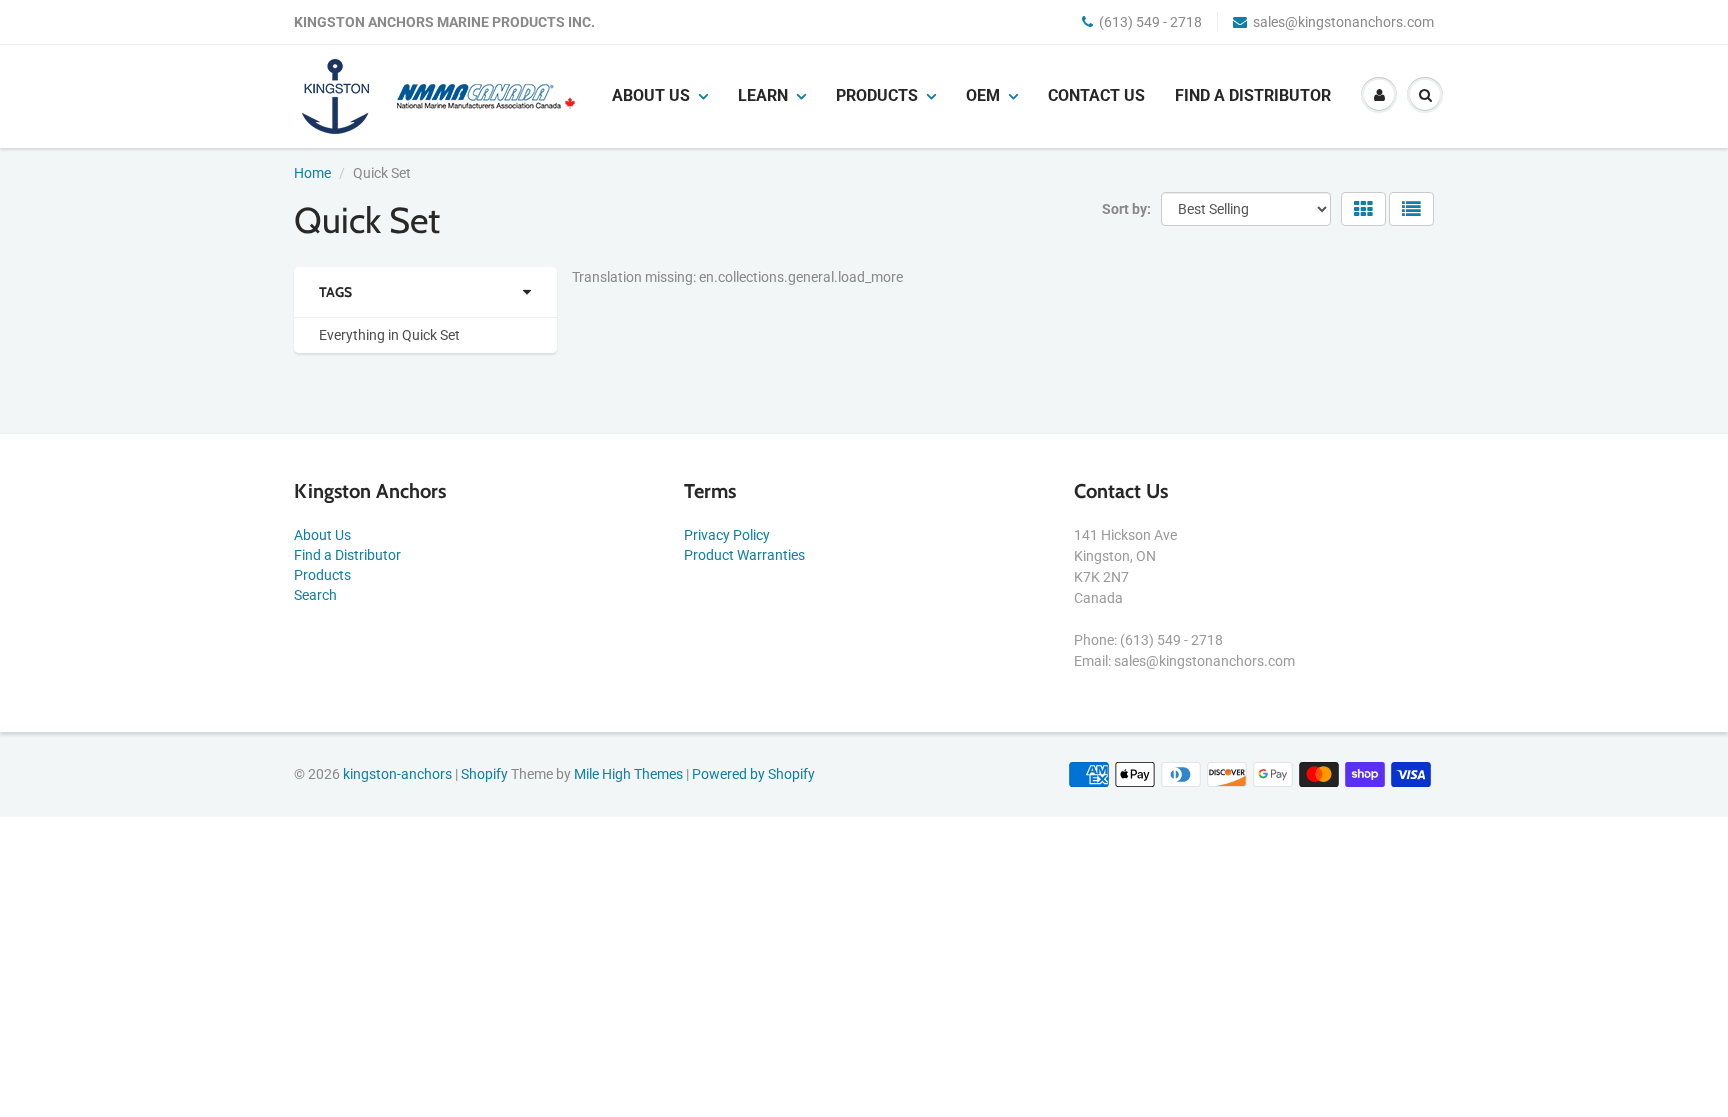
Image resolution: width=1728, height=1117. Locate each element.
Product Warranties (744, 555)
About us (651, 95)
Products (877, 95)
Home (312, 173)
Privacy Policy (727, 535)
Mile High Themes (628, 774)
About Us (322, 535)
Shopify (484, 774)
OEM (983, 95)
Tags (335, 292)
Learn (763, 95)
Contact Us (1096, 95)
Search (315, 595)
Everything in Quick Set (389, 335)
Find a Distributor (1253, 95)
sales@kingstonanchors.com (1343, 22)
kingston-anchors (397, 774)
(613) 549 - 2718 (1150, 22)
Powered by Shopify (753, 774)
